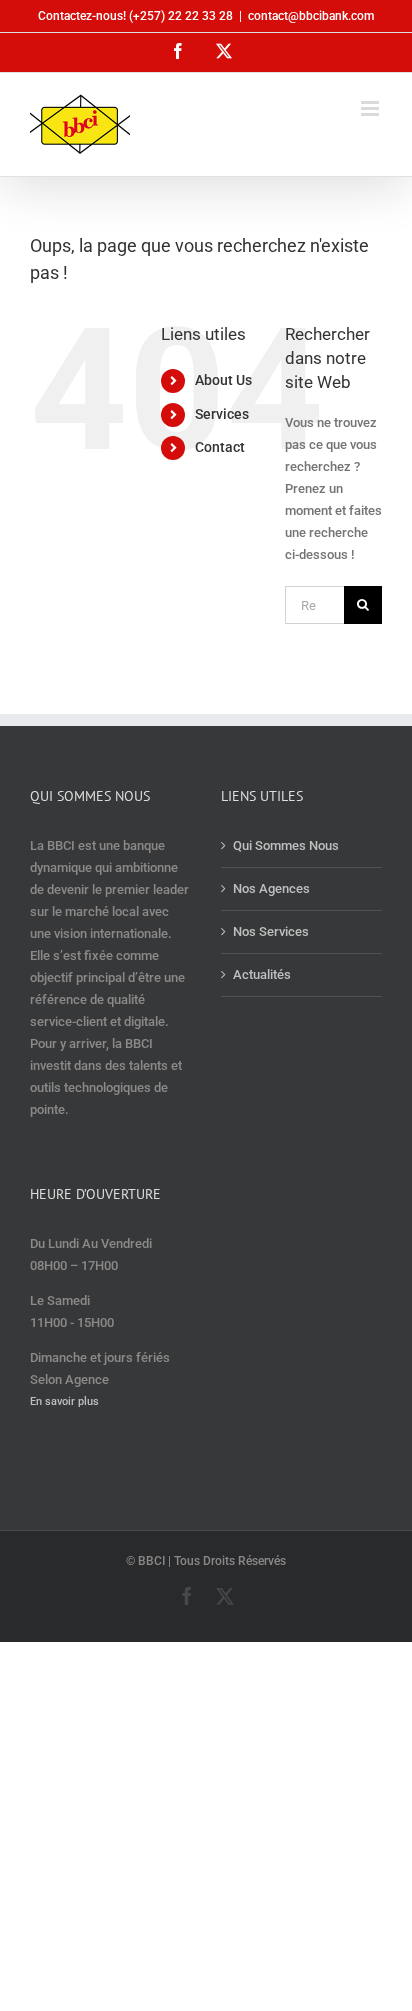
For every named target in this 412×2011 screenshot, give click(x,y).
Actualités (262, 974)
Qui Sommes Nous (286, 845)
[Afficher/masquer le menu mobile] (371, 108)
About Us (223, 380)
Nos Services (271, 931)
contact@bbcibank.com (311, 16)
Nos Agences (271, 888)
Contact (220, 447)
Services (222, 414)
